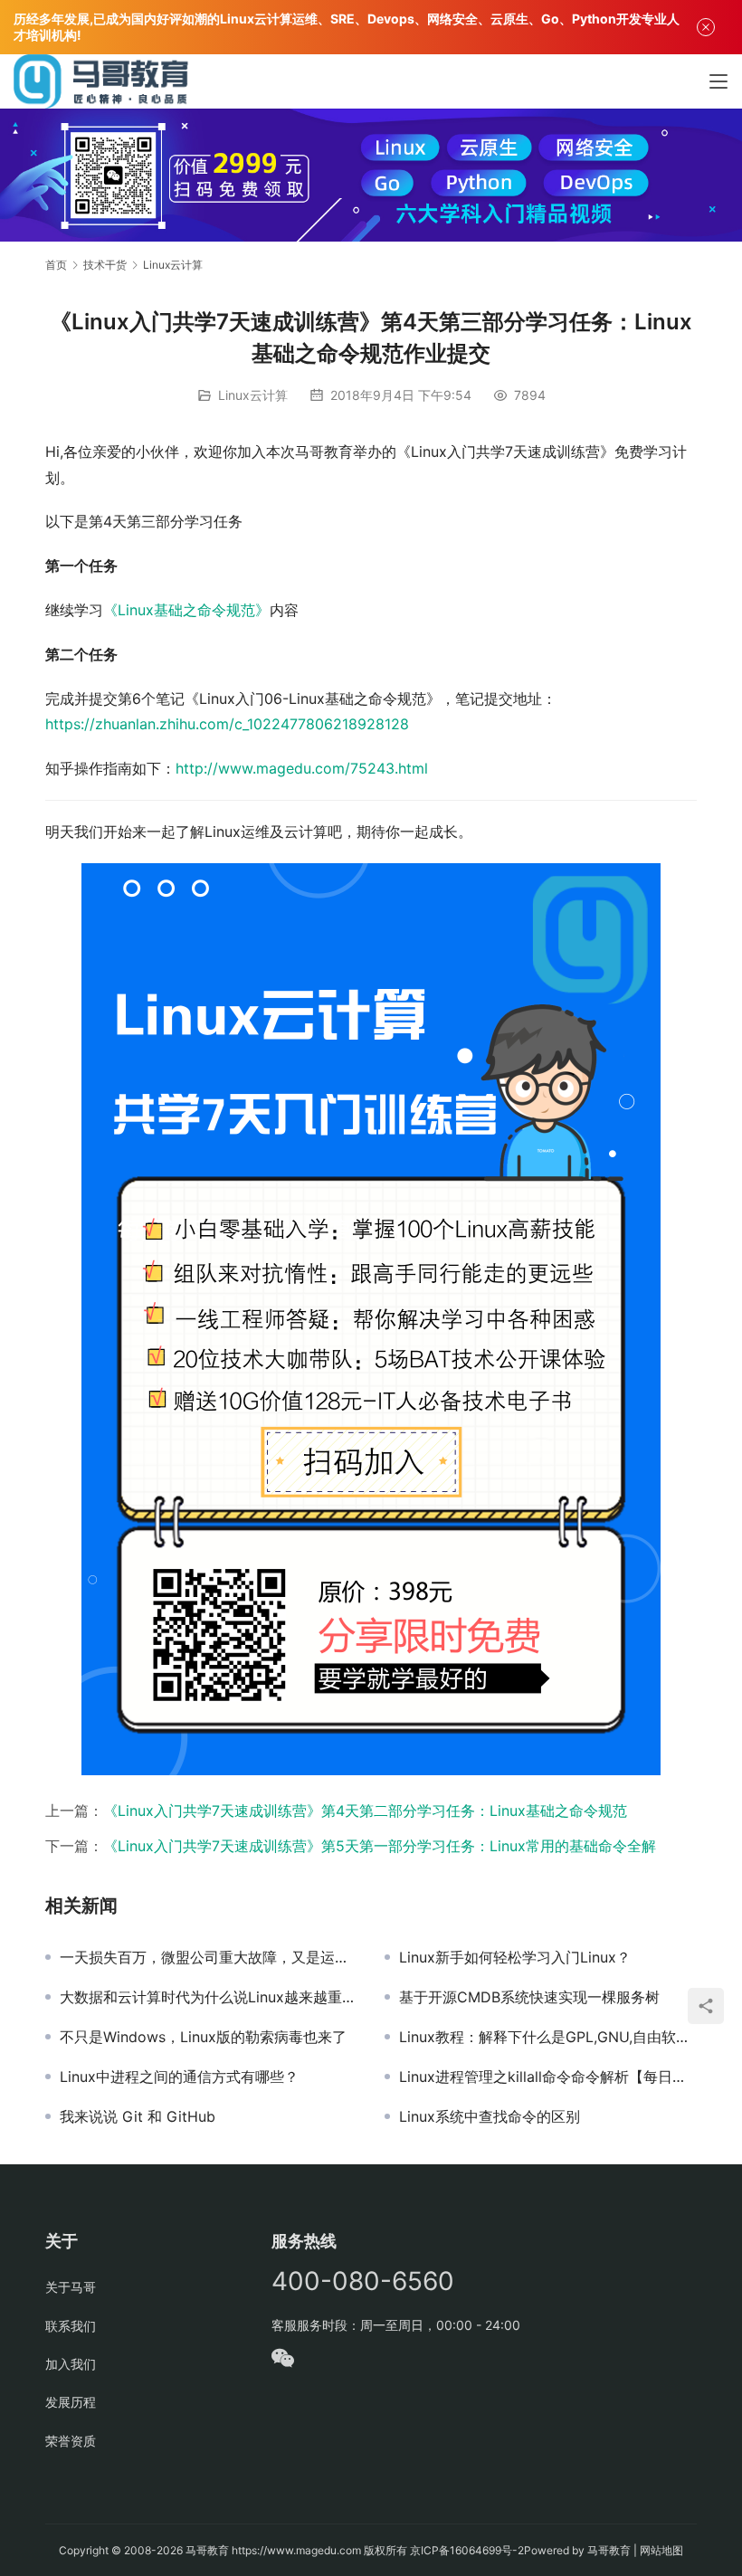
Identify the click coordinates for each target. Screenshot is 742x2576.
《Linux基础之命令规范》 (186, 610)
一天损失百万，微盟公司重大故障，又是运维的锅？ (209, 1957)
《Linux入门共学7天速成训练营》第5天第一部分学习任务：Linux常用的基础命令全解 (380, 1846)
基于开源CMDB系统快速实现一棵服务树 (529, 1997)
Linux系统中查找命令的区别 (490, 2116)
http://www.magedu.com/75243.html (302, 768)
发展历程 (71, 2402)
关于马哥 (71, 2287)
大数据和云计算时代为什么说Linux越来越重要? (209, 1997)
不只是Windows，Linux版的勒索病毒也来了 (203, 2037)
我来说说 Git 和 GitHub (138, 2116)
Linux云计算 (253, 395)
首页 (56, 265)
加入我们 (71, 2364)
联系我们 (71, 2326)
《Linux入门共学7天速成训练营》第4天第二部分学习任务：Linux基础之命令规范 (365, 1811)
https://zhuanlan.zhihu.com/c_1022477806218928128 (227, 724)
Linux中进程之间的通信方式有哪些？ (179, 2077)
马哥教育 (207, 2550)
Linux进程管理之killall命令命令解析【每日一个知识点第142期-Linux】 (548, 2077)
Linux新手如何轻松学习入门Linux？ (515, 1957)
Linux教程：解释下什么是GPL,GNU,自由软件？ (548, 2037)
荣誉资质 (71, 2441)
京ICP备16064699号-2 (467, 2550)
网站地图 (661, 2550)
